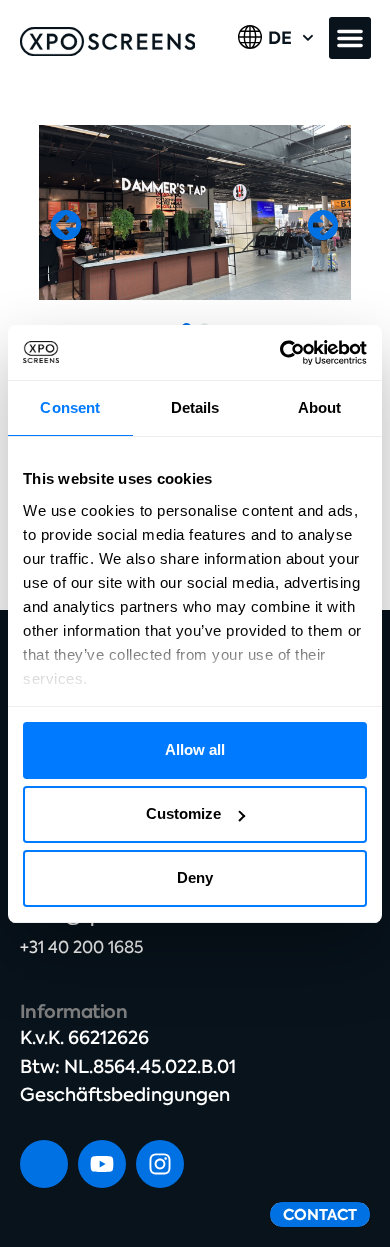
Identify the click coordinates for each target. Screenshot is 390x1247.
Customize (183, 813)
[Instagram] (160, 1164)
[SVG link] (108, 41)
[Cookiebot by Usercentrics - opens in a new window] (280, 353)
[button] (350, 38)
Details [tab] (195, 407)
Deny (195, 877)
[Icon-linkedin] (44, 1164)
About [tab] (320, 407)
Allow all (195, 749)
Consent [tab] (70, 407)
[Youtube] (102, 1164)
